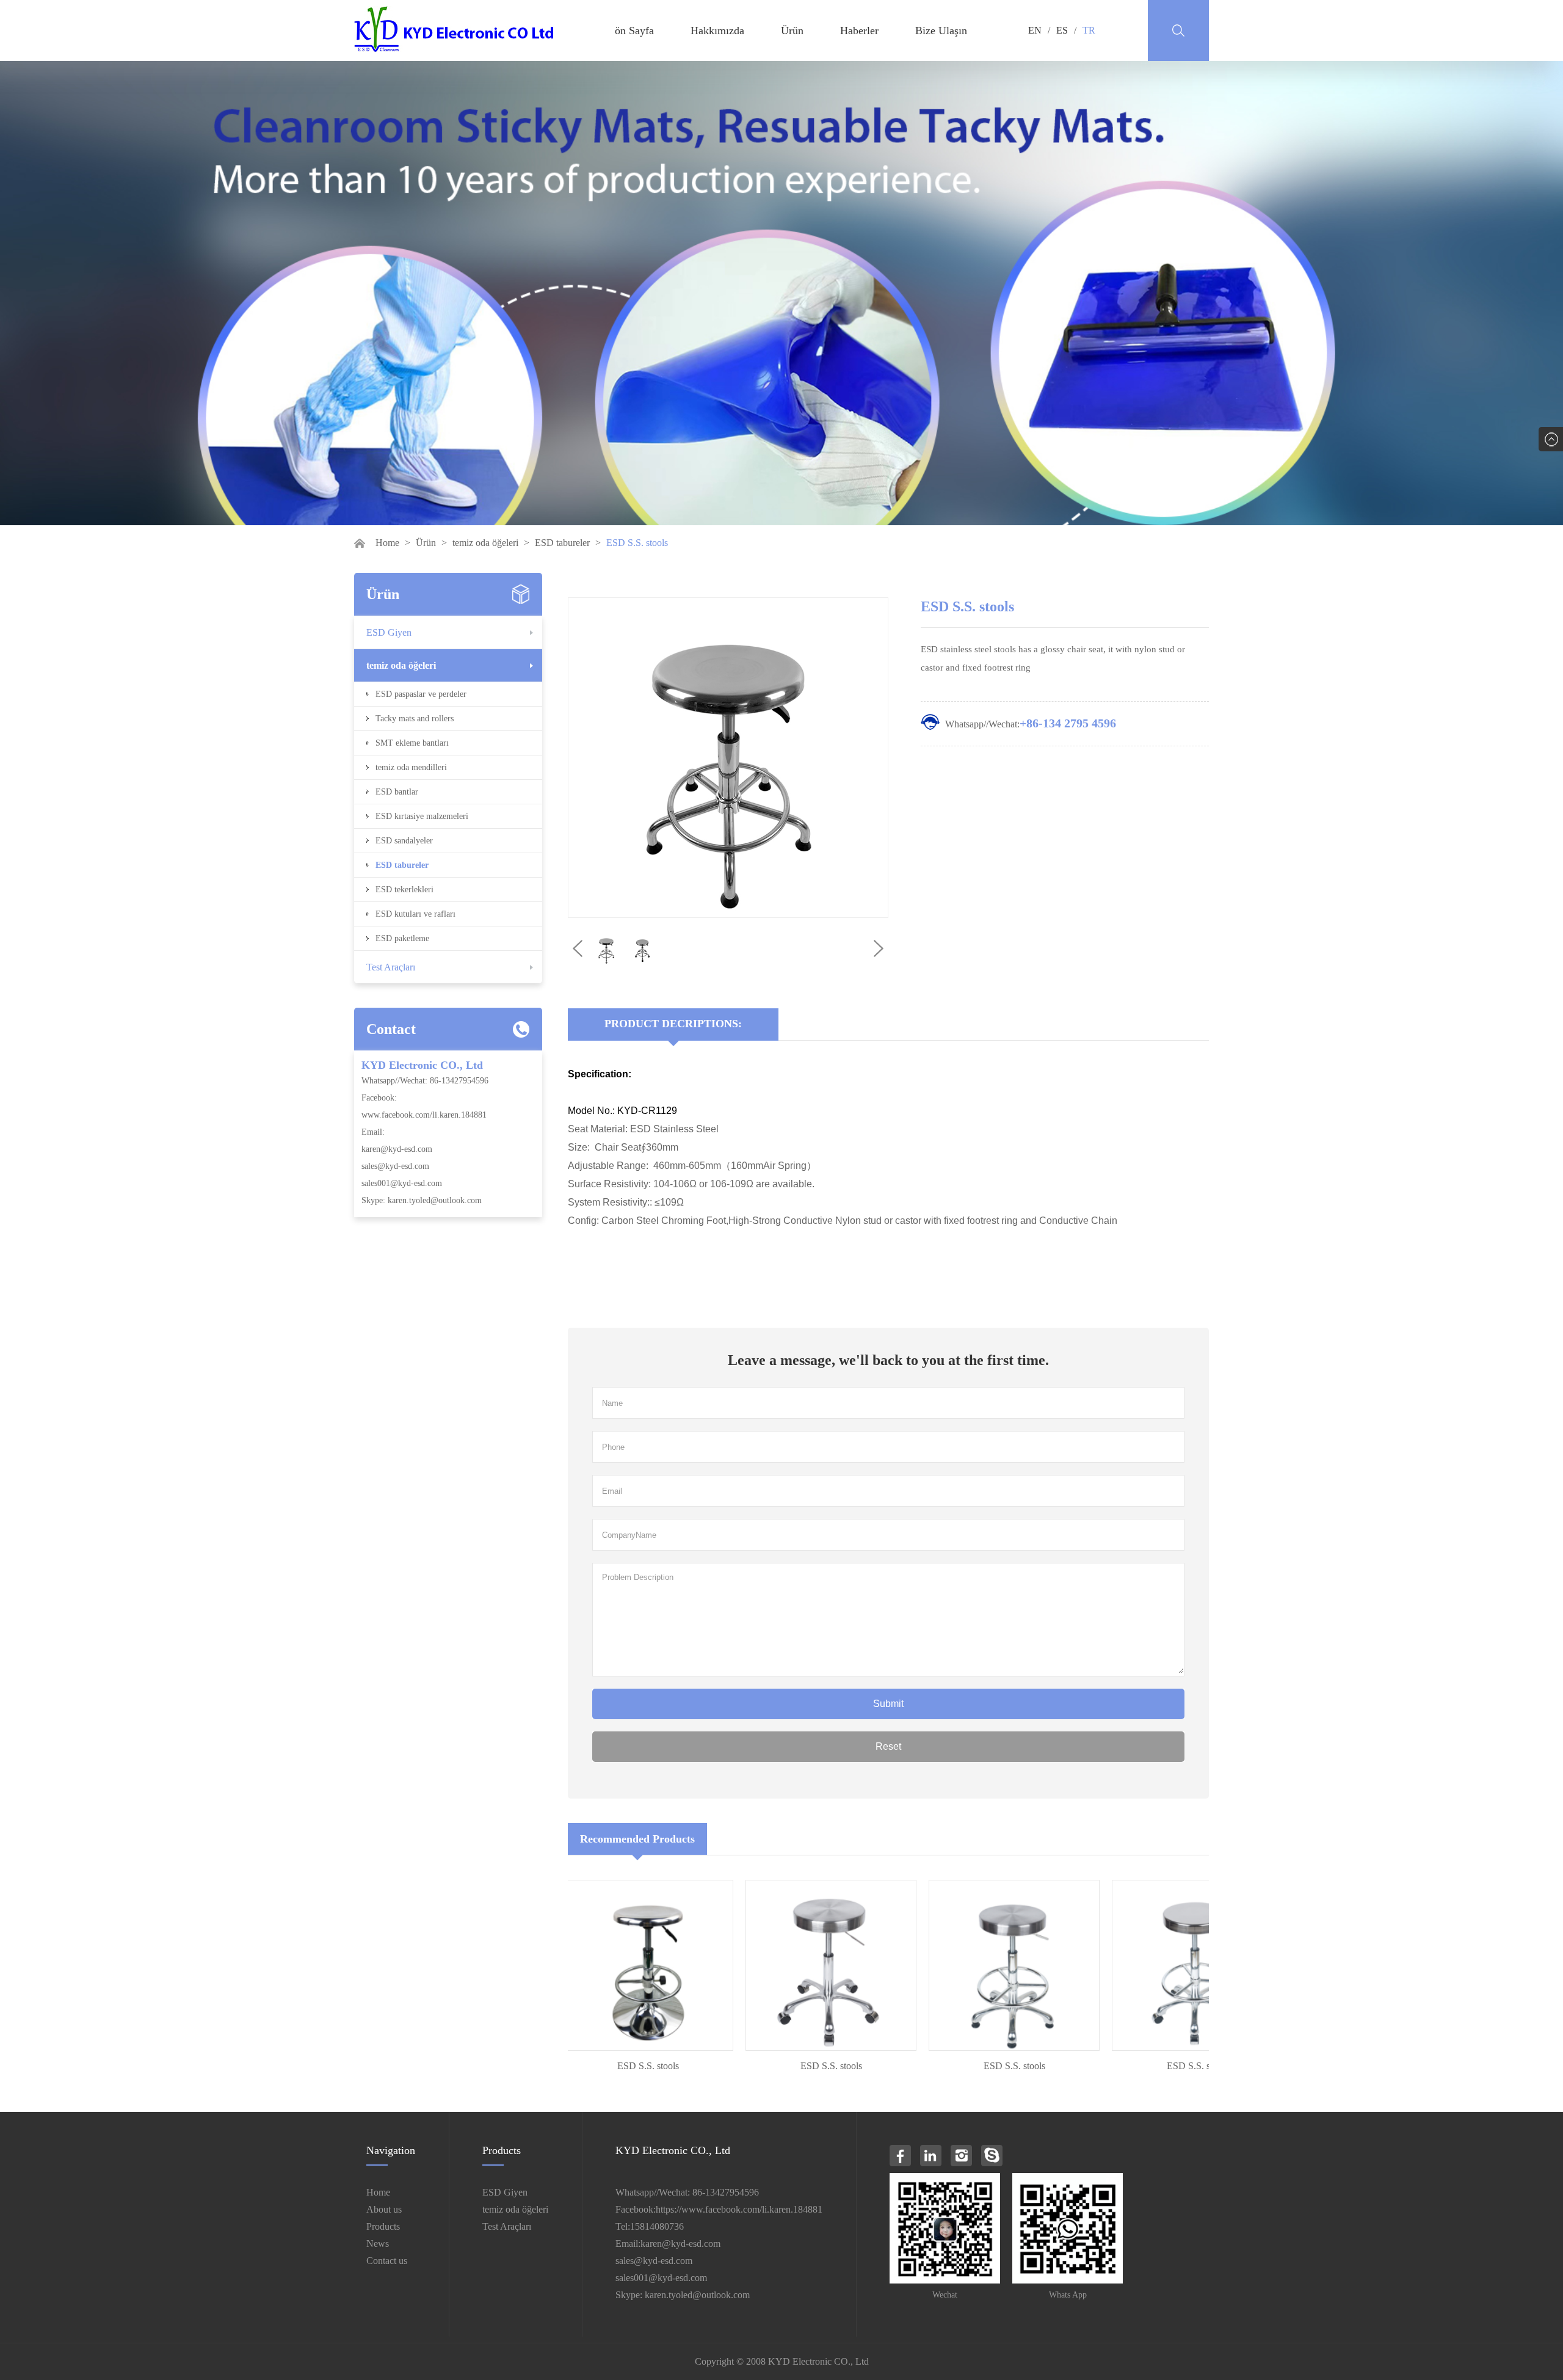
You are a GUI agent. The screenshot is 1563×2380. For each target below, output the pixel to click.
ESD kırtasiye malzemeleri (422, 816)
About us (384, 2209)
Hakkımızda (717, 31)
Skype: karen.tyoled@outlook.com (422, 1200)
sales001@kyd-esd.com (402, 1183)
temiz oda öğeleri (485, 543)
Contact (391, 1029)
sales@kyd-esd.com (395, 1166)
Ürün (792, 31)
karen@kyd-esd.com (397, 1149)
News (378, 2244)
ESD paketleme (402, 938)
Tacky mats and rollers (415, 719)
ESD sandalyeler (404, 841)
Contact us (387, 2261)
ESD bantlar (397, 792)
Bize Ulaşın (941, 31)
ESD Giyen (389, 632)
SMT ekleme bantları (412, 743)
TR (1089, 30)
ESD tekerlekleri (404, 890)
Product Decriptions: (673, 1024)
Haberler (859, 31)
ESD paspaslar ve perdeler (421, 694)
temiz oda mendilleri (411, 767)
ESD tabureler (562, 543)
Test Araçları (391, 967)
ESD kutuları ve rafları (415, 914)
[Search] (1178, 31)
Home (387, 543)
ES (1062, 30)
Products (383, 2226)
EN (1035, 30)
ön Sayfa (634, 31)
